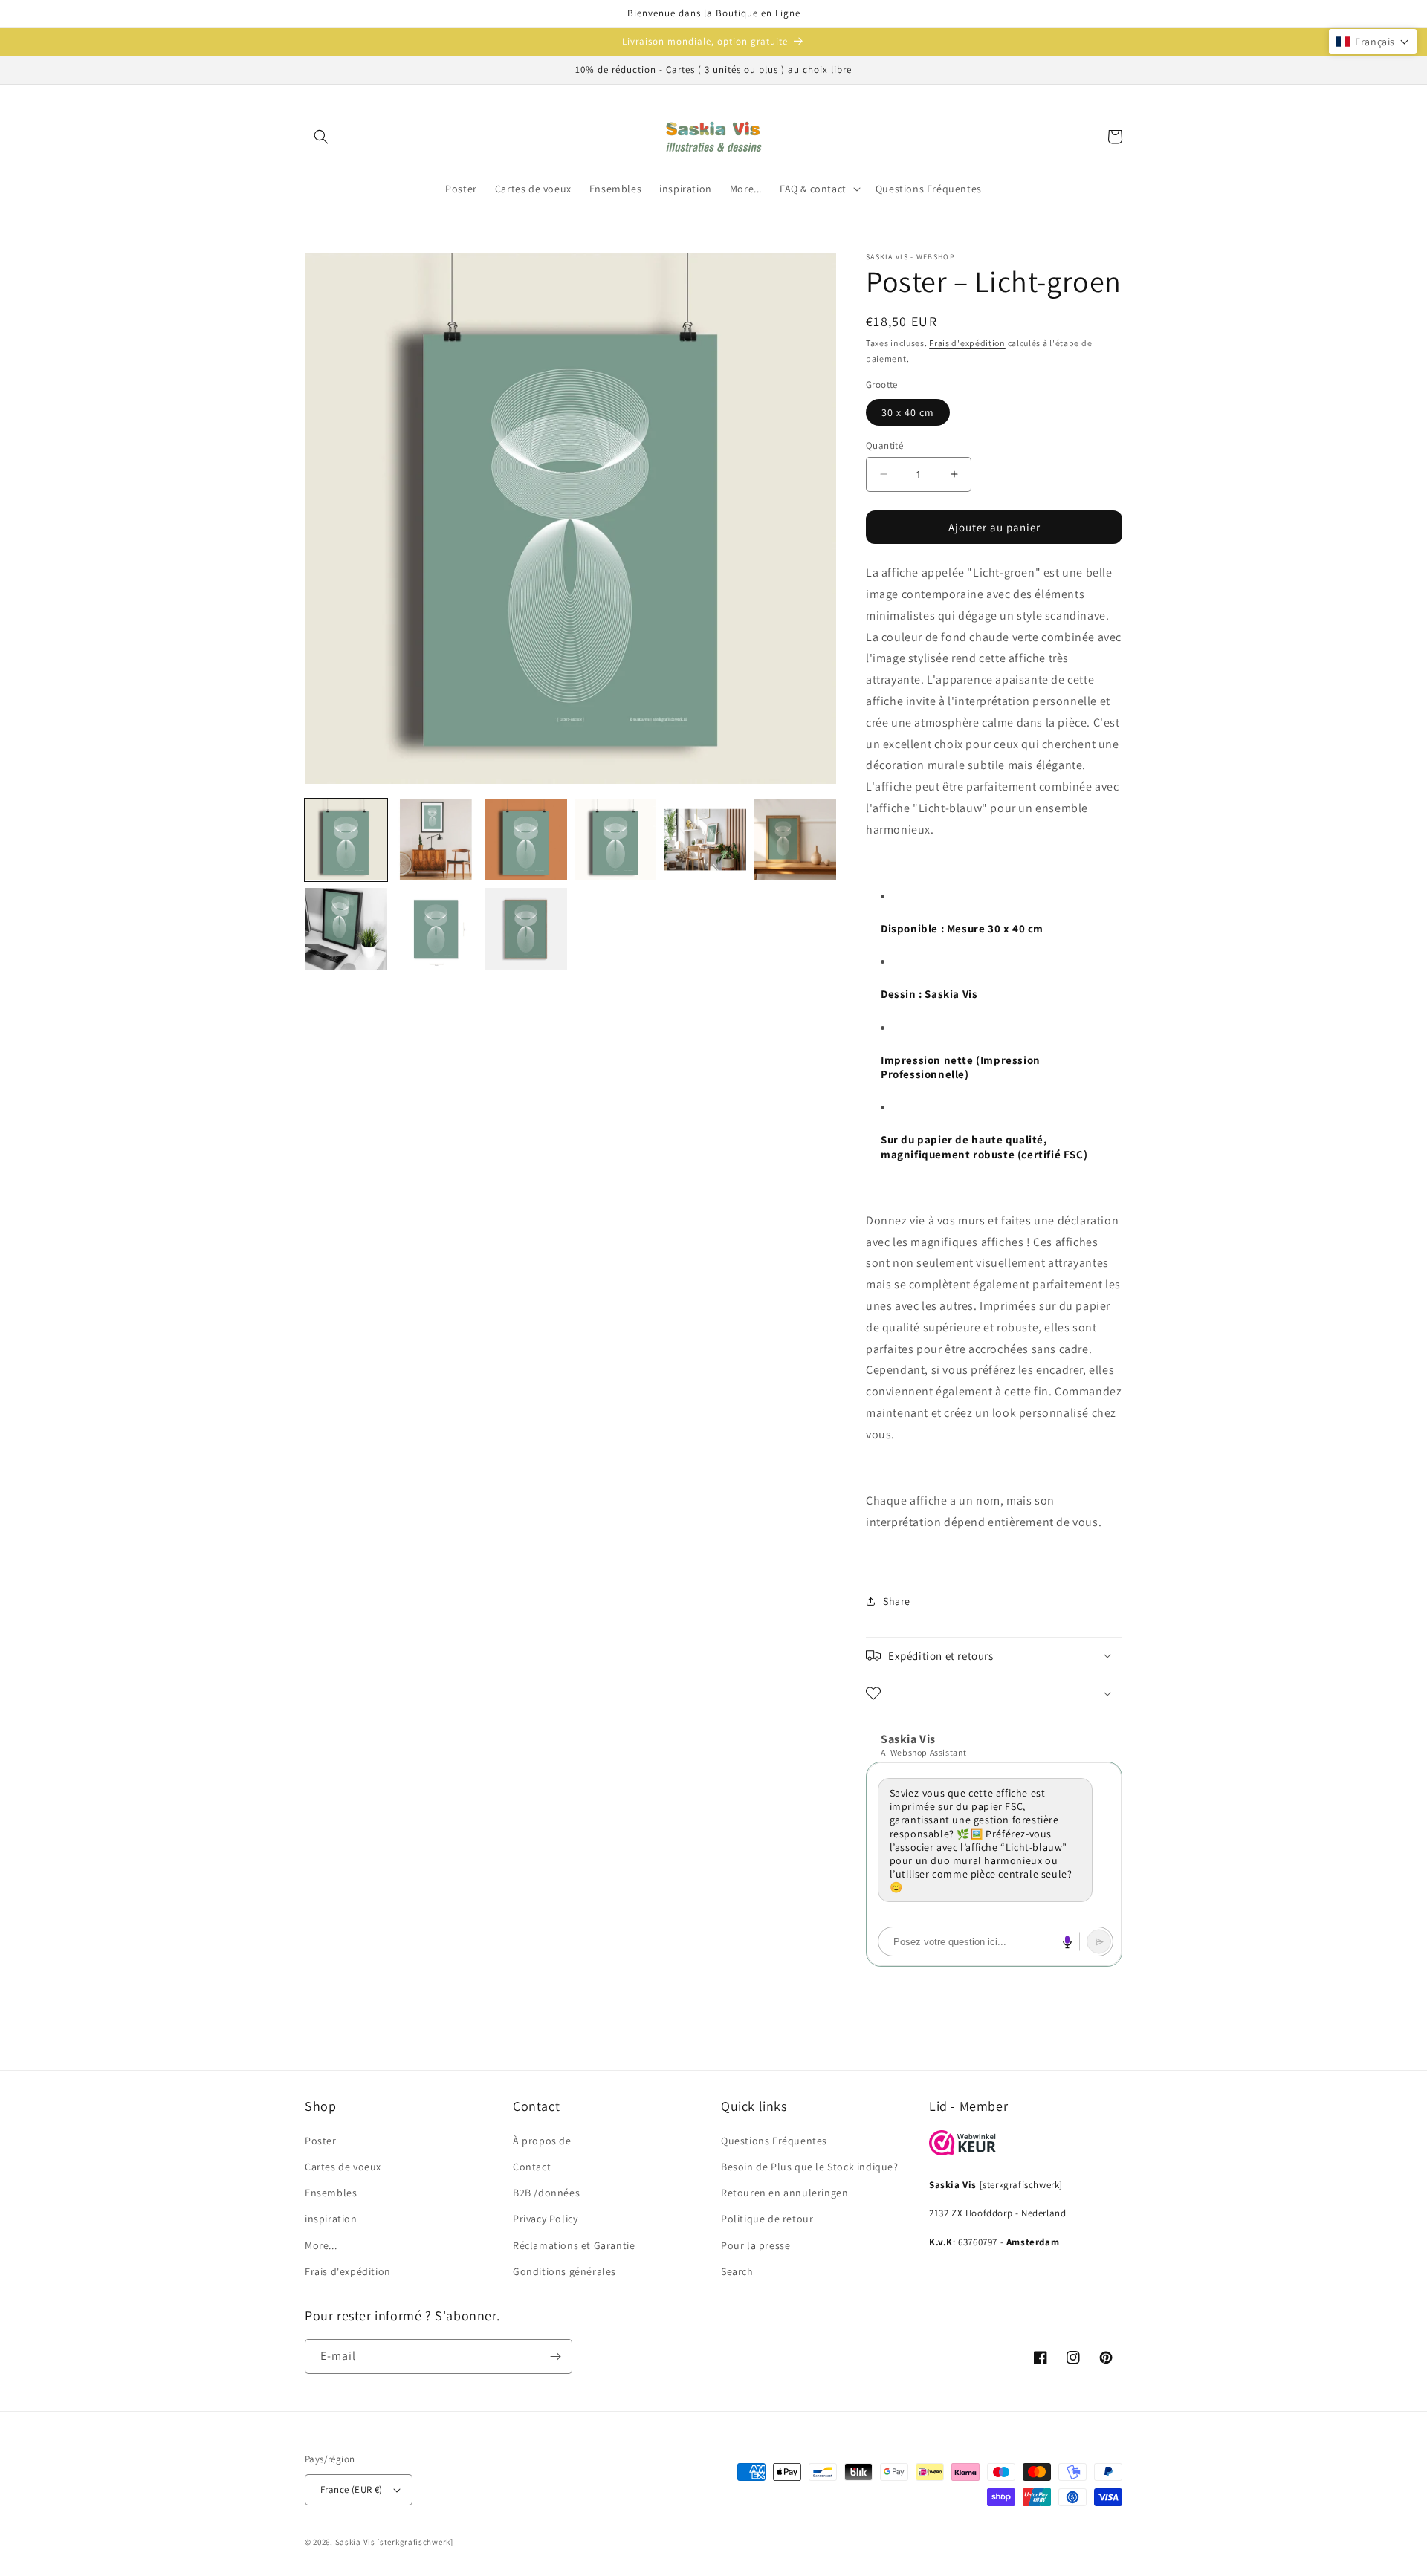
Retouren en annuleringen (784, 2193)
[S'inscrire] (555, 2356)
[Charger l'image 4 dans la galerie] (616, 840)
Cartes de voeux (343, 2167)
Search (737, 2271)
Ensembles (331, 2193)
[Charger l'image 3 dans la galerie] (526, 840)
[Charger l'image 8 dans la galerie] (436, 929)
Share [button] (897, 1600)
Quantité (884, 445)
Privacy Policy (545, 2219)
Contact (532, 2167)
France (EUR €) (352, 2489)
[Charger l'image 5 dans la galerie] (705, 840)
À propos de (542, 2141)
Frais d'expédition (967, 343)
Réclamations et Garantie (574, 2245)
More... (321, 2245)
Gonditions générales (564, 2271)
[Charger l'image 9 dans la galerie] (526, 929)
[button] (321, 137)
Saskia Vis (355, 2542)
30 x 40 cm (908, 412)
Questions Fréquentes (774, 2141)
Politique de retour (767, 2219)
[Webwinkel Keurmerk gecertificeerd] (962, 2151)
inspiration (331, 2219)
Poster (321, 2141)
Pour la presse (755, 2245)
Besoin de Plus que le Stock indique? (810, 2167)
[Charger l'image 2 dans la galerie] (436, 840)
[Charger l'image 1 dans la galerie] (346, 840)
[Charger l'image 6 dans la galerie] (795, 840)
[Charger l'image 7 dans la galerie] (346, 929)
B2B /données (546, 2193)
